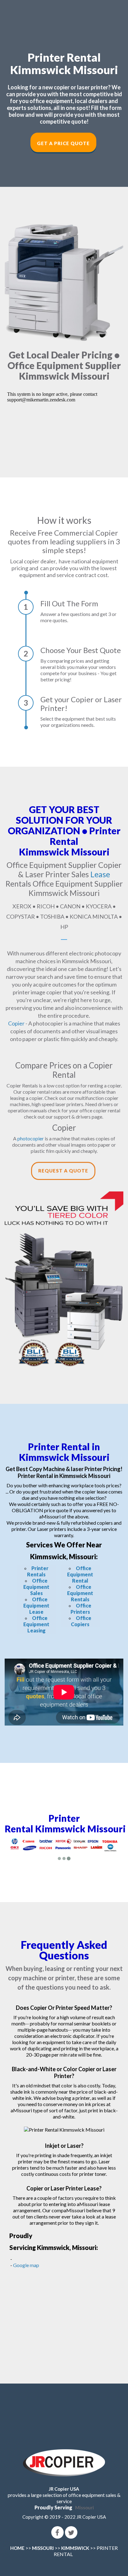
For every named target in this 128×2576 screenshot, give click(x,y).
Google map (26, 2265)
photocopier (31, 1138)
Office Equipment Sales (36, 1587)
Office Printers (81, 1609)
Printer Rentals (38, 1571)
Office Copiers (81, 1621)
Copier (16, 1023)
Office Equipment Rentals (80, 1593)
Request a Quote (63, 1171)
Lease (100, 874)
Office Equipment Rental (80, 1574)
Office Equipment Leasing (36, 1624)
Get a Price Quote (63, 143)
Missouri (85, 2507)
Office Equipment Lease (36, 1605)
